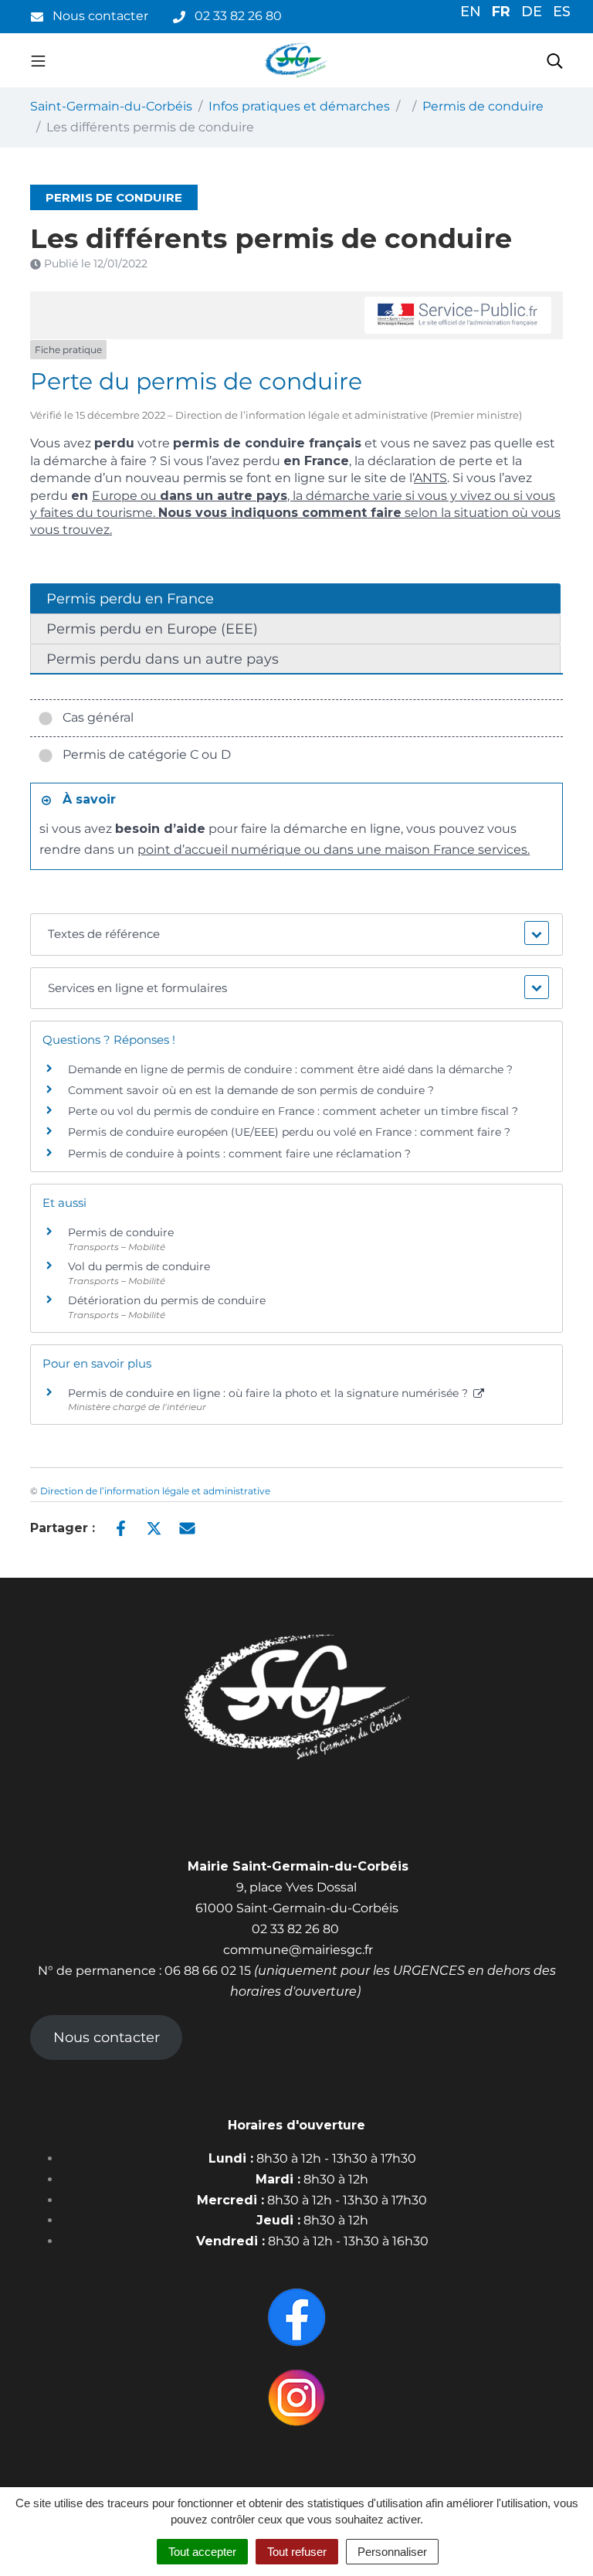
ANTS (430, 478)
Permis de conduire (121, 1232)
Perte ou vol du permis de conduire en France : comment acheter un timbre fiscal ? (293, 1111)
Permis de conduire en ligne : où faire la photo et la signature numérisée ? (269, 1393)
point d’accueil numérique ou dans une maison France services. (334, 850)
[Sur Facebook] (121, 1527)
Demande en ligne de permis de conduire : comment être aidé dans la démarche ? (290, 1069)
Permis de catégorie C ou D (144, 754)
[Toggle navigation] (38, 60)
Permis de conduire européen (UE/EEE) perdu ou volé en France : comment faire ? (289, 1132)
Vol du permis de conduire (139, 1266)
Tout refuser (297, 2552)
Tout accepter (202, 2552)
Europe (115, 496)
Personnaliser (392, 2552)
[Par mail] (187, 1527)
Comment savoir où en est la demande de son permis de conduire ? (251, 1090)
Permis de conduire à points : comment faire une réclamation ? (239, 1154)
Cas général (95, 717)
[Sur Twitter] (154, 1527)
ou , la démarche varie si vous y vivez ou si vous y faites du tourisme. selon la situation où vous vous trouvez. (295, 513)
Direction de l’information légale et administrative (155, 1491)
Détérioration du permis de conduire (167, 1300)
